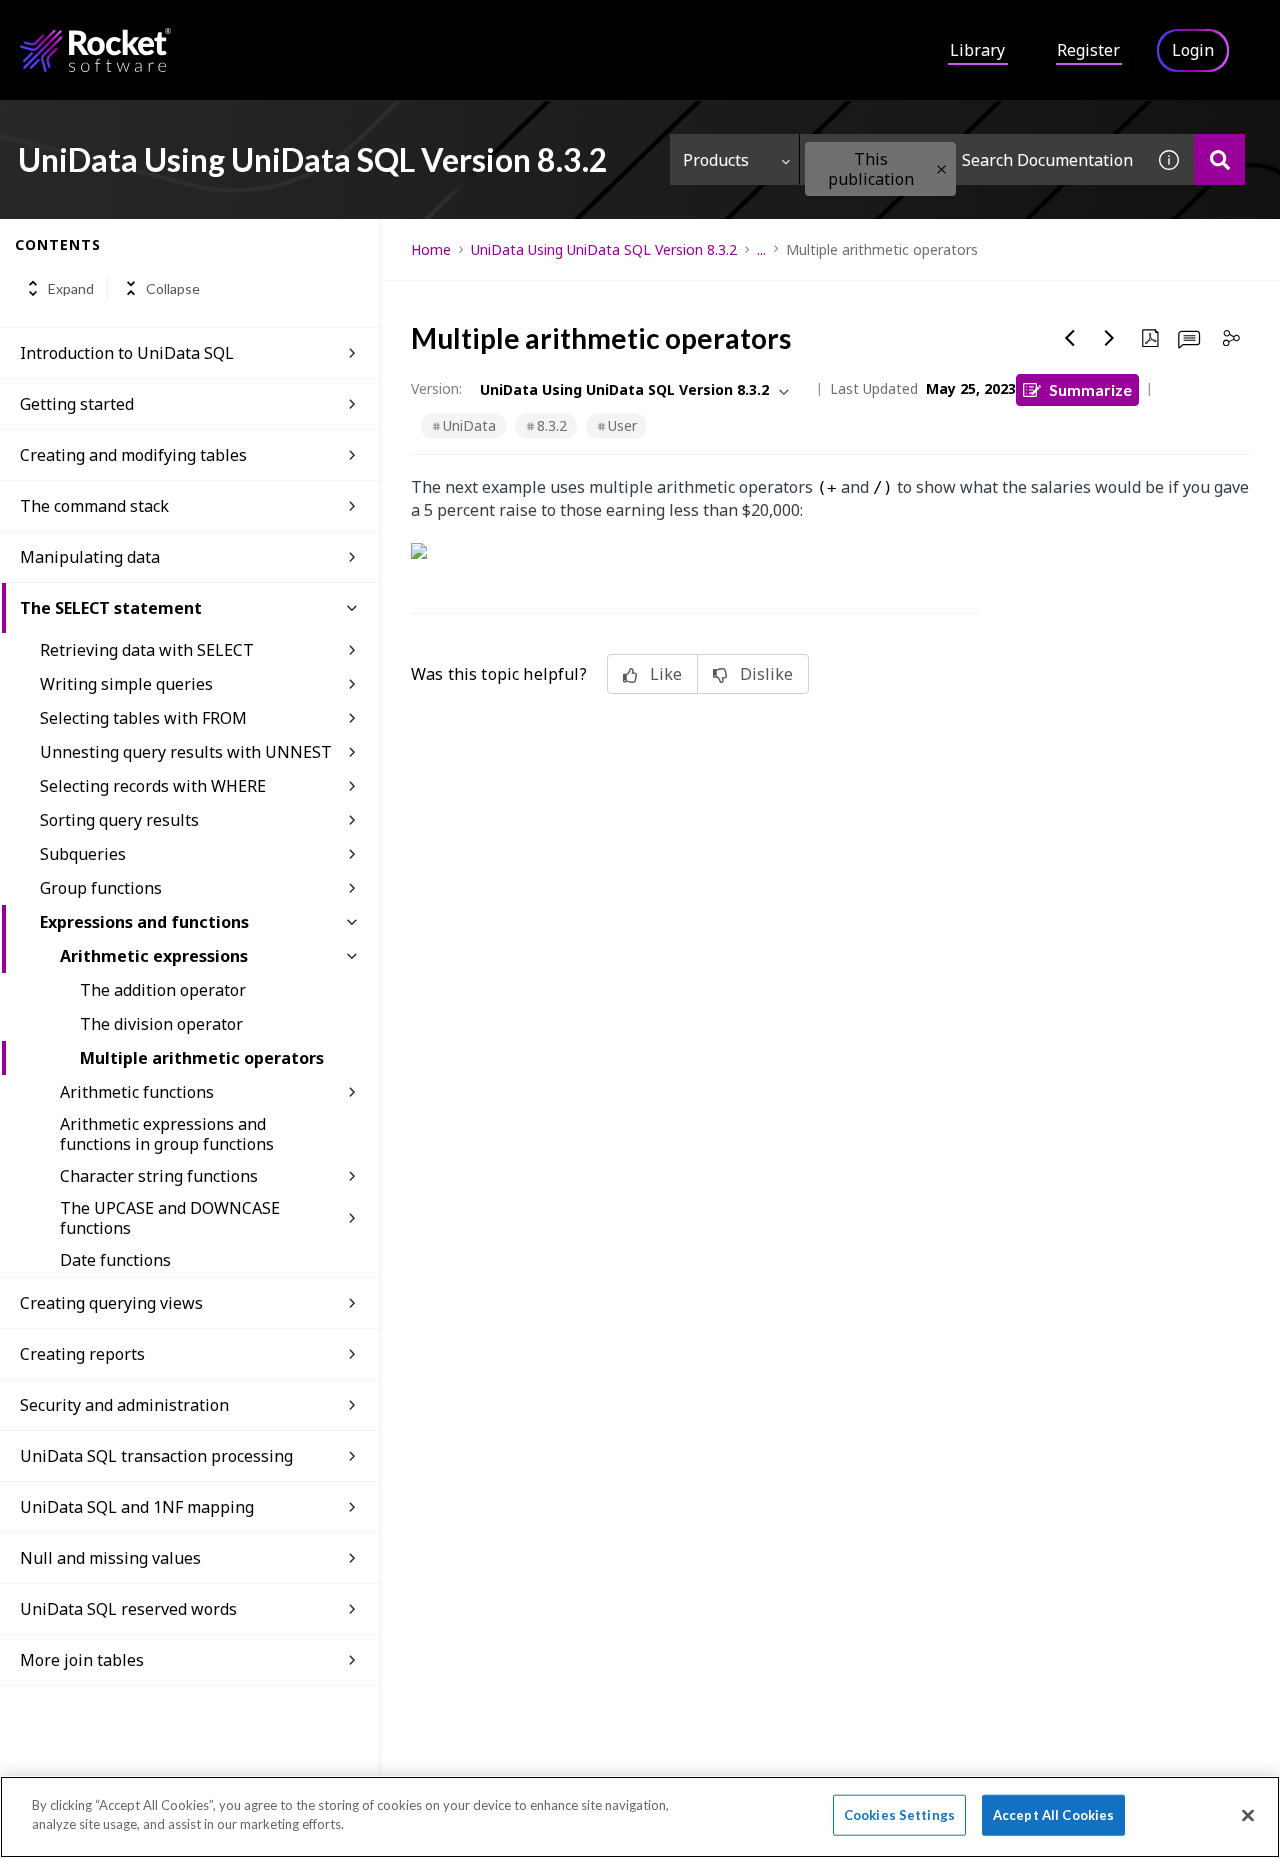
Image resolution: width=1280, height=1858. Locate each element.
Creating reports (82, 1354)
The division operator (161, 1024)
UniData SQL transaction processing (156, 1456)
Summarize (1090, 389)
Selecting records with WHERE (153, 786)
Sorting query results (119, 820)
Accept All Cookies (1053, 1815)
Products (716, 160)
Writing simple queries (126, 684)
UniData (469, 425)
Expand (71, 288)
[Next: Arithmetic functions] (1110, 338)
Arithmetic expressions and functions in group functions (167, 1134)
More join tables (82, 1660)
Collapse (173, 288)
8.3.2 (552, 425)
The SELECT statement (111, 608)
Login (1193, 50)
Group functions (101, 888)
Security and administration (124, 1405)
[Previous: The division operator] (1070, 338)
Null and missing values (110, 1558)
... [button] (761, 249)
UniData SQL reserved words (128, 1609)
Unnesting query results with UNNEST (186, 752)
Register (1088, 50)
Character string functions (159, 1176)
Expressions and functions (144, 922)
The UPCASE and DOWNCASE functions (170, 1218)
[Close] (1248, 1815)
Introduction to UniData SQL (127, 353)
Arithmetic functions (137, 1092)
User (622, 425)
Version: (436, 388)
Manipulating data (90, 557)
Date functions (115, 1260)
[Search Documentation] (1219, 159)
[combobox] (972, 159)
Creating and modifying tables (133, 455)
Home (431, 249)
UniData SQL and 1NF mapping (137, 1507)
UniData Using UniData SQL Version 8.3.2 (604, 249)
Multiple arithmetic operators (202, 1058)
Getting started (77, 404)
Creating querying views (111, 1303)
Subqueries (83, 854)
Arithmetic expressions (154, 956)
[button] (941, 169)
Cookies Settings (899, 1815)
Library (977, 50)
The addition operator (163, 990)
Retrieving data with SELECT (147, 650)
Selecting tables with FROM (143, 718)
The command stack (94, 506)
